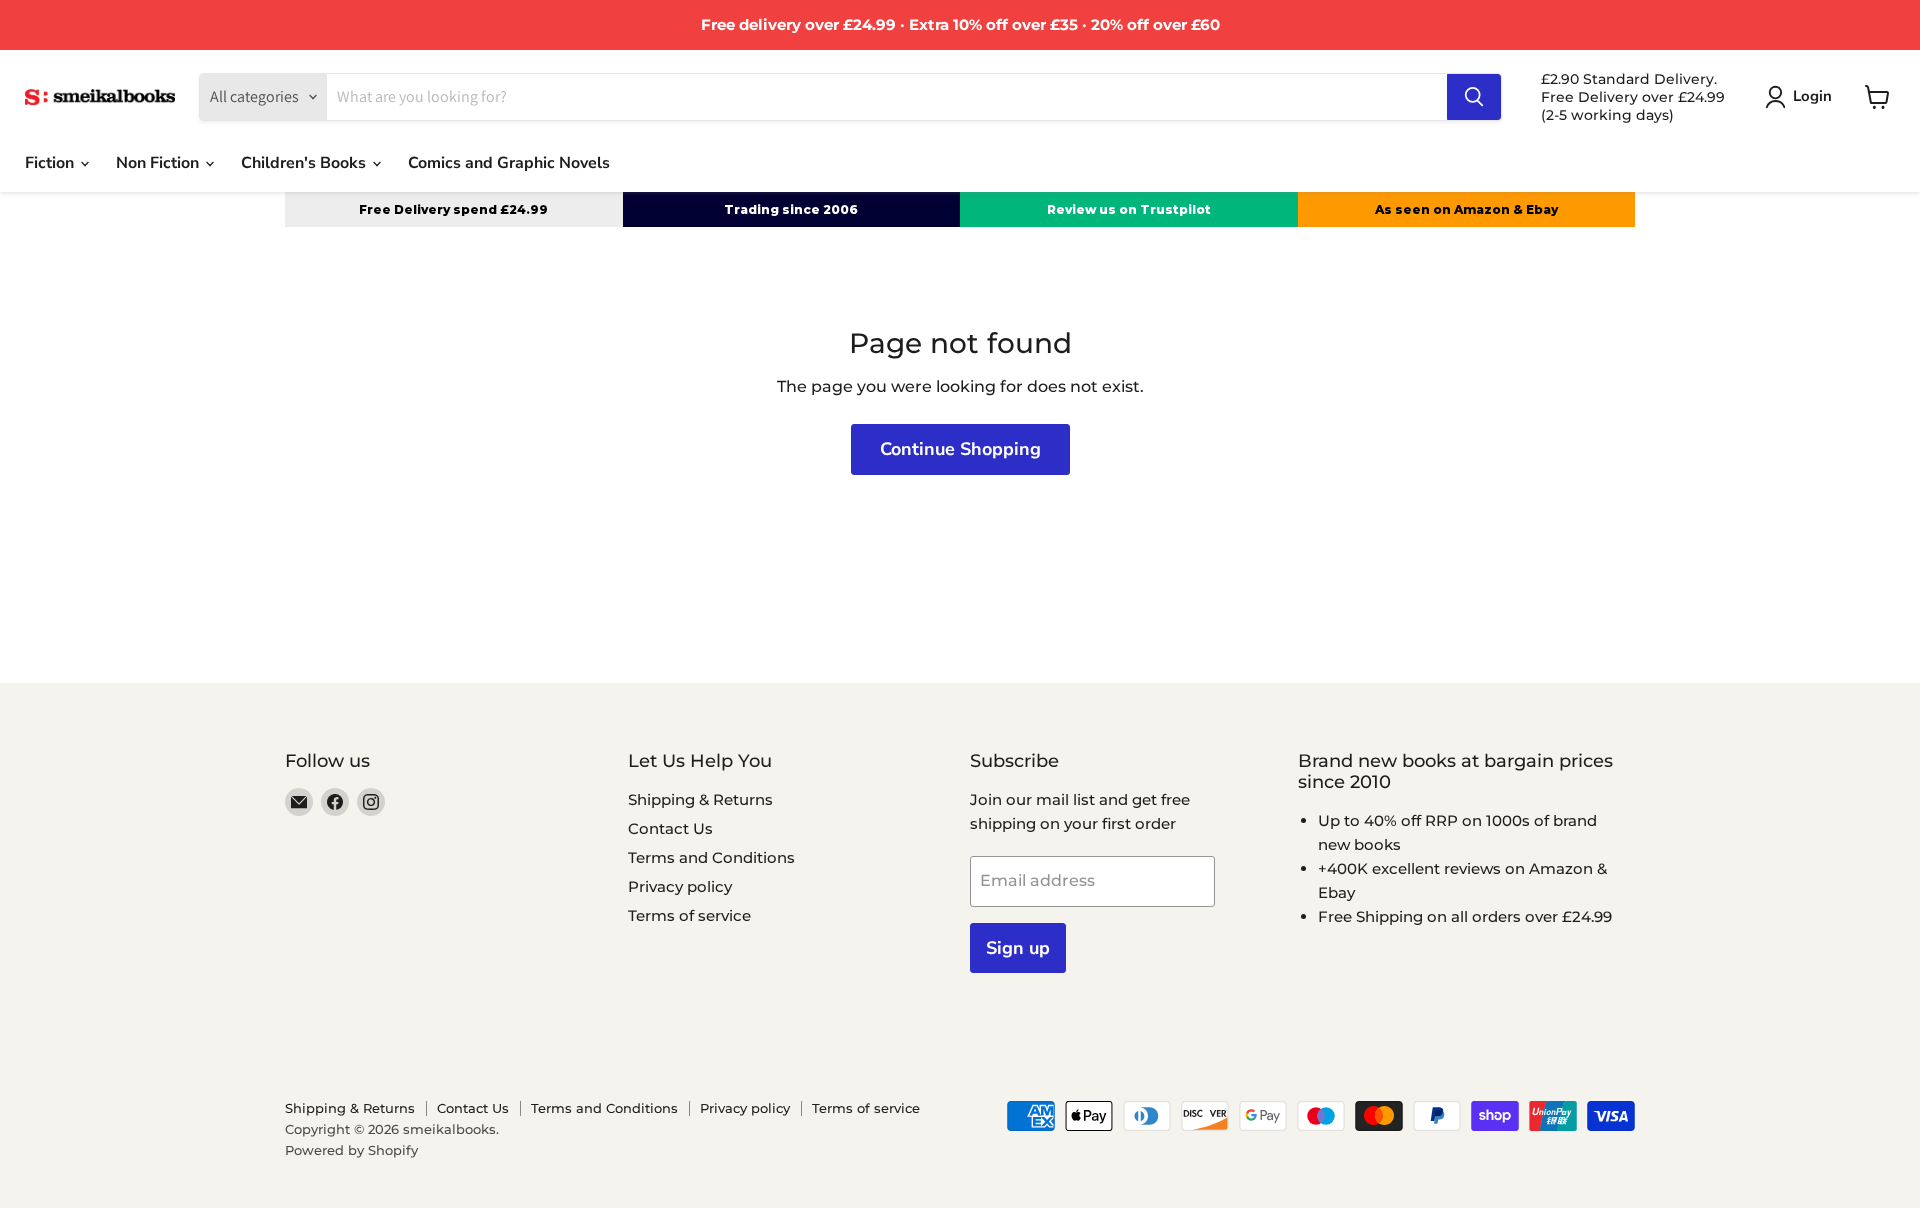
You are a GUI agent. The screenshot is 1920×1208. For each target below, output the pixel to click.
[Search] (1474, 97)
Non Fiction (159, 163)
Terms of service (689, 915)
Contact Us (670, 828)
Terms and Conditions (711, 857)
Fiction (51, 163)
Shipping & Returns (700, 799)
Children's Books (305, 163)
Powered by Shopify (351, 1150)
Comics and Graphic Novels (509, 163)
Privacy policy (680, 886)
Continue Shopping (960, 449)
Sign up (1018, 948)
